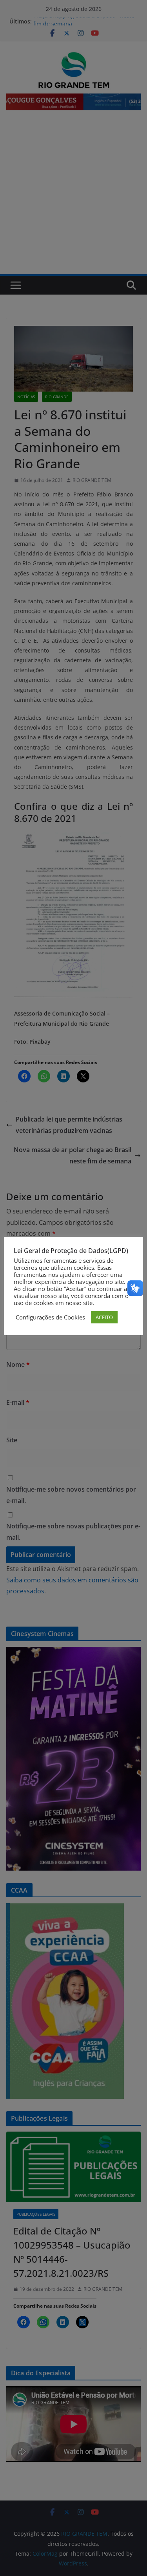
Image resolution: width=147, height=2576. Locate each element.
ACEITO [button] (104, 1317)
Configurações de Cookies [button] (50, 1317)
